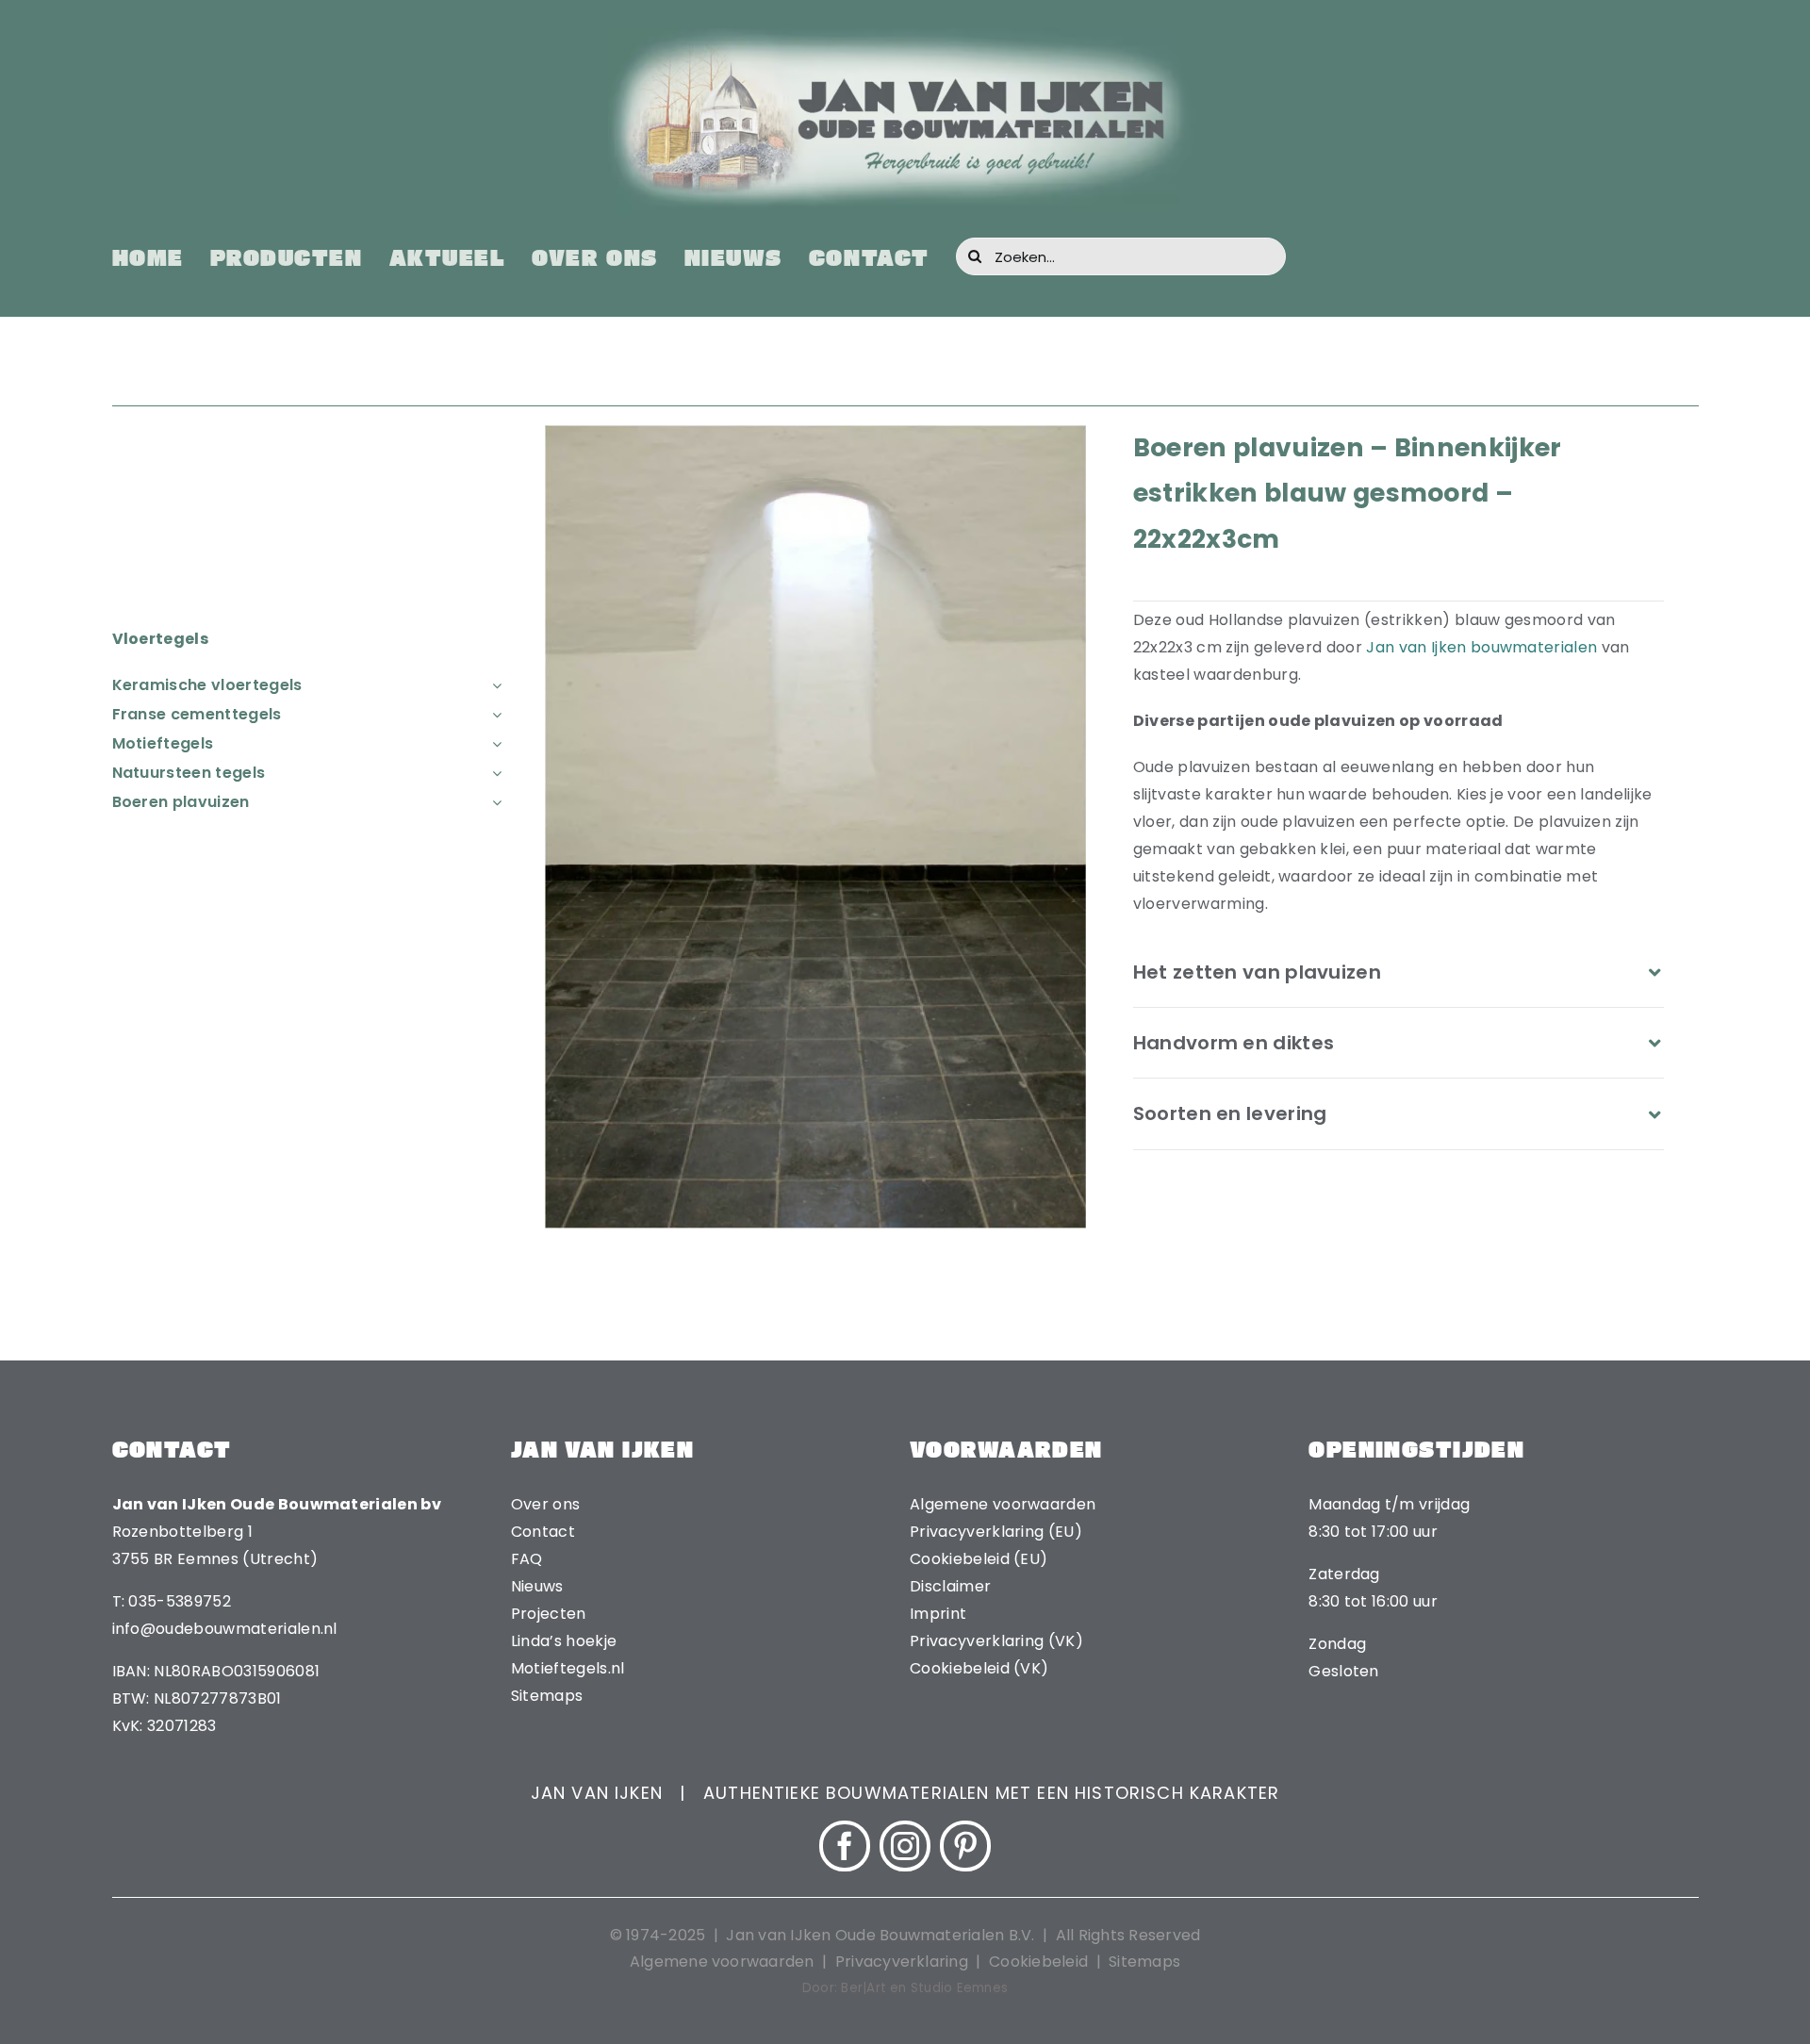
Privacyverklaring (902, 1962)
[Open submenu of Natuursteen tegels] (493, 773)
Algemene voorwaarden (722, 1962)
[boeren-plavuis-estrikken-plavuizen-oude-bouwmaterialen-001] (815, 432)
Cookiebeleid (1038, 1962)
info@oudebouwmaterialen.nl (225, 1629)
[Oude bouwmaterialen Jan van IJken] (905, 35)
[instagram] (905, 1846)
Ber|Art (864, 1988)
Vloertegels (161, 639)
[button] (1399, 972)
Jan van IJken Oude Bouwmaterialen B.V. (882, 1935)
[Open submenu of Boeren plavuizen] (493, 802)
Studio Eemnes (959, 1988)
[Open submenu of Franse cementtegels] (493, 714)
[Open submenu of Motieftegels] (493, 743)
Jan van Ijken (1416, 647)
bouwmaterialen (1534, 647)
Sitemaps (1144, 1962)
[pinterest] (965, 1846)
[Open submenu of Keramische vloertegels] (493, 685)
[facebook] (845, 1846)
